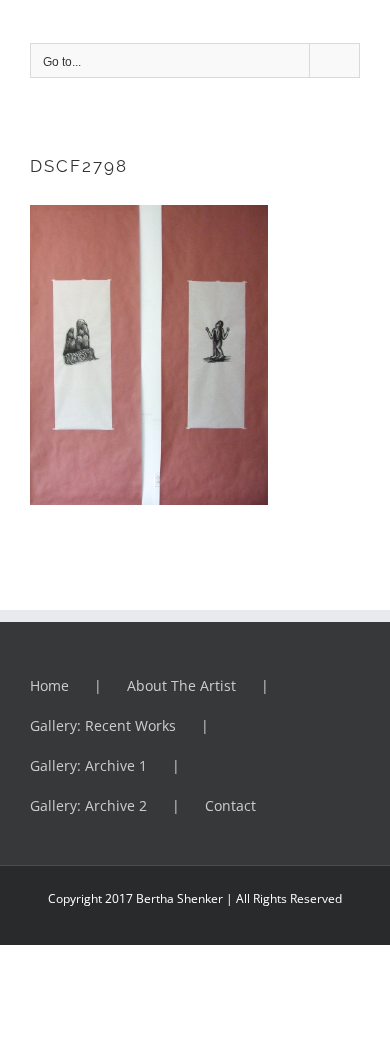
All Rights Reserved (287, 898)
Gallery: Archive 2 (88, 805)
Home (49, 685)
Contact (230, 805)
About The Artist (181, 685)
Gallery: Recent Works (103, 725)
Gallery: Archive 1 (88, 765)
